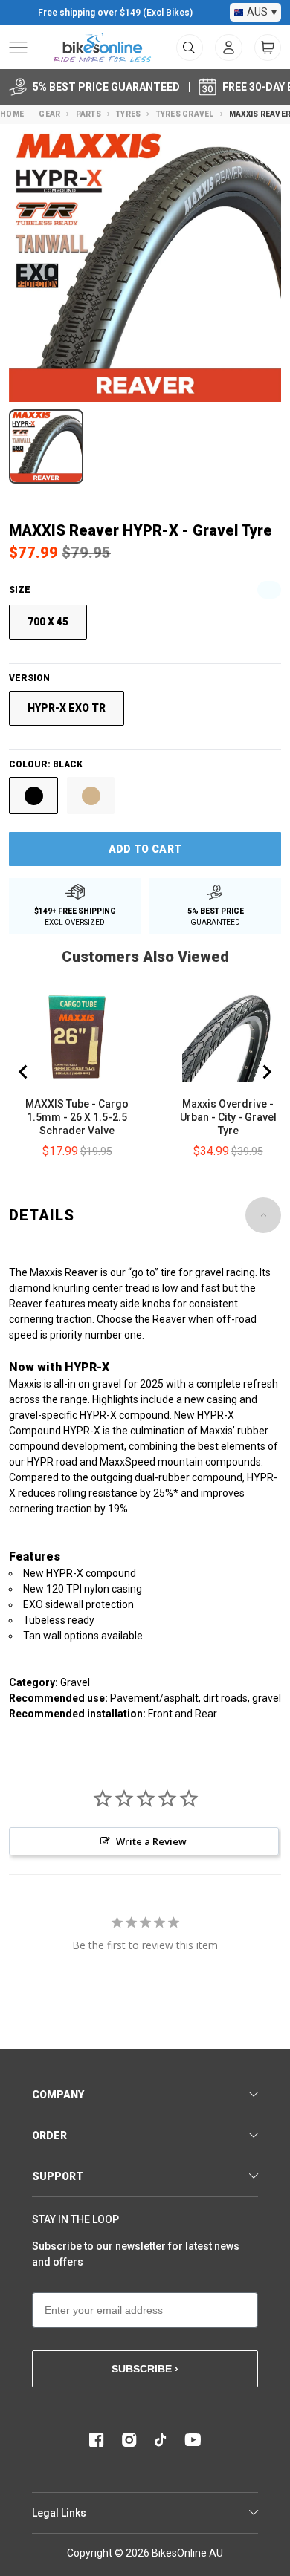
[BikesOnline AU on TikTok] (161, 2440)
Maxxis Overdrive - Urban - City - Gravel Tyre (228, 1117)
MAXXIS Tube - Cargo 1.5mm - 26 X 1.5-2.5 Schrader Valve (77, 1117)
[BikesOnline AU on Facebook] (97, 2440)
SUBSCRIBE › (145, 2369)
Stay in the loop (75, 2219)
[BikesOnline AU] (102, 48)
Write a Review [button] (151, 1841)
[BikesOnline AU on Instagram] (129, 2440)
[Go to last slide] (24, 1072)
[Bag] (268, 48)
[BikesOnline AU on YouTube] (193, 2440)
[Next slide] (266, 1072)
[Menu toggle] (18, 48)
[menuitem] (229, 48)
